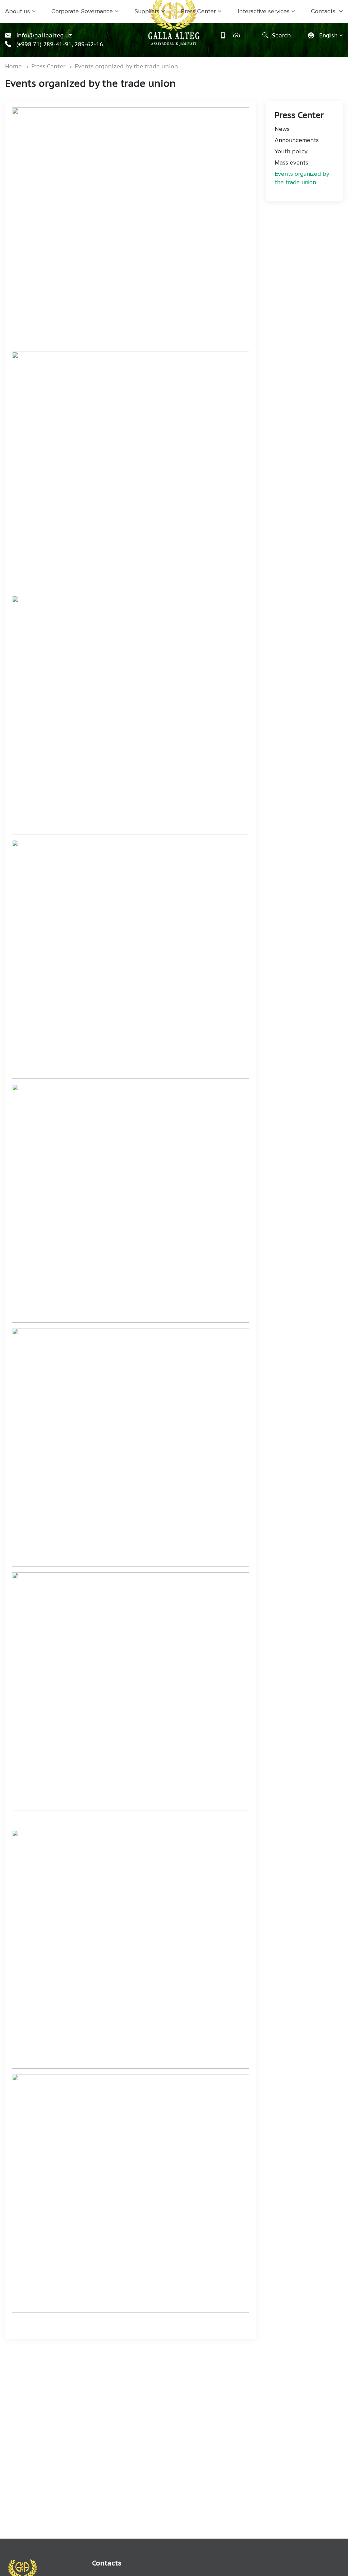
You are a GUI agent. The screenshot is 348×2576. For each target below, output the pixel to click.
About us (18, 11)
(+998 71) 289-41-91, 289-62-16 (59, 44)
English (328, 36)
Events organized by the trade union (126, 66)
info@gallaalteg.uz (43, 35)
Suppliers (147, 11)
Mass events (291, 163)
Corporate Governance (82, 11)
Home (13, 66)
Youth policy (291, 151)
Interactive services (264, 11)
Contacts (324, 11)
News (282, 129)
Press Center (198, 11)
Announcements (297, 140)
